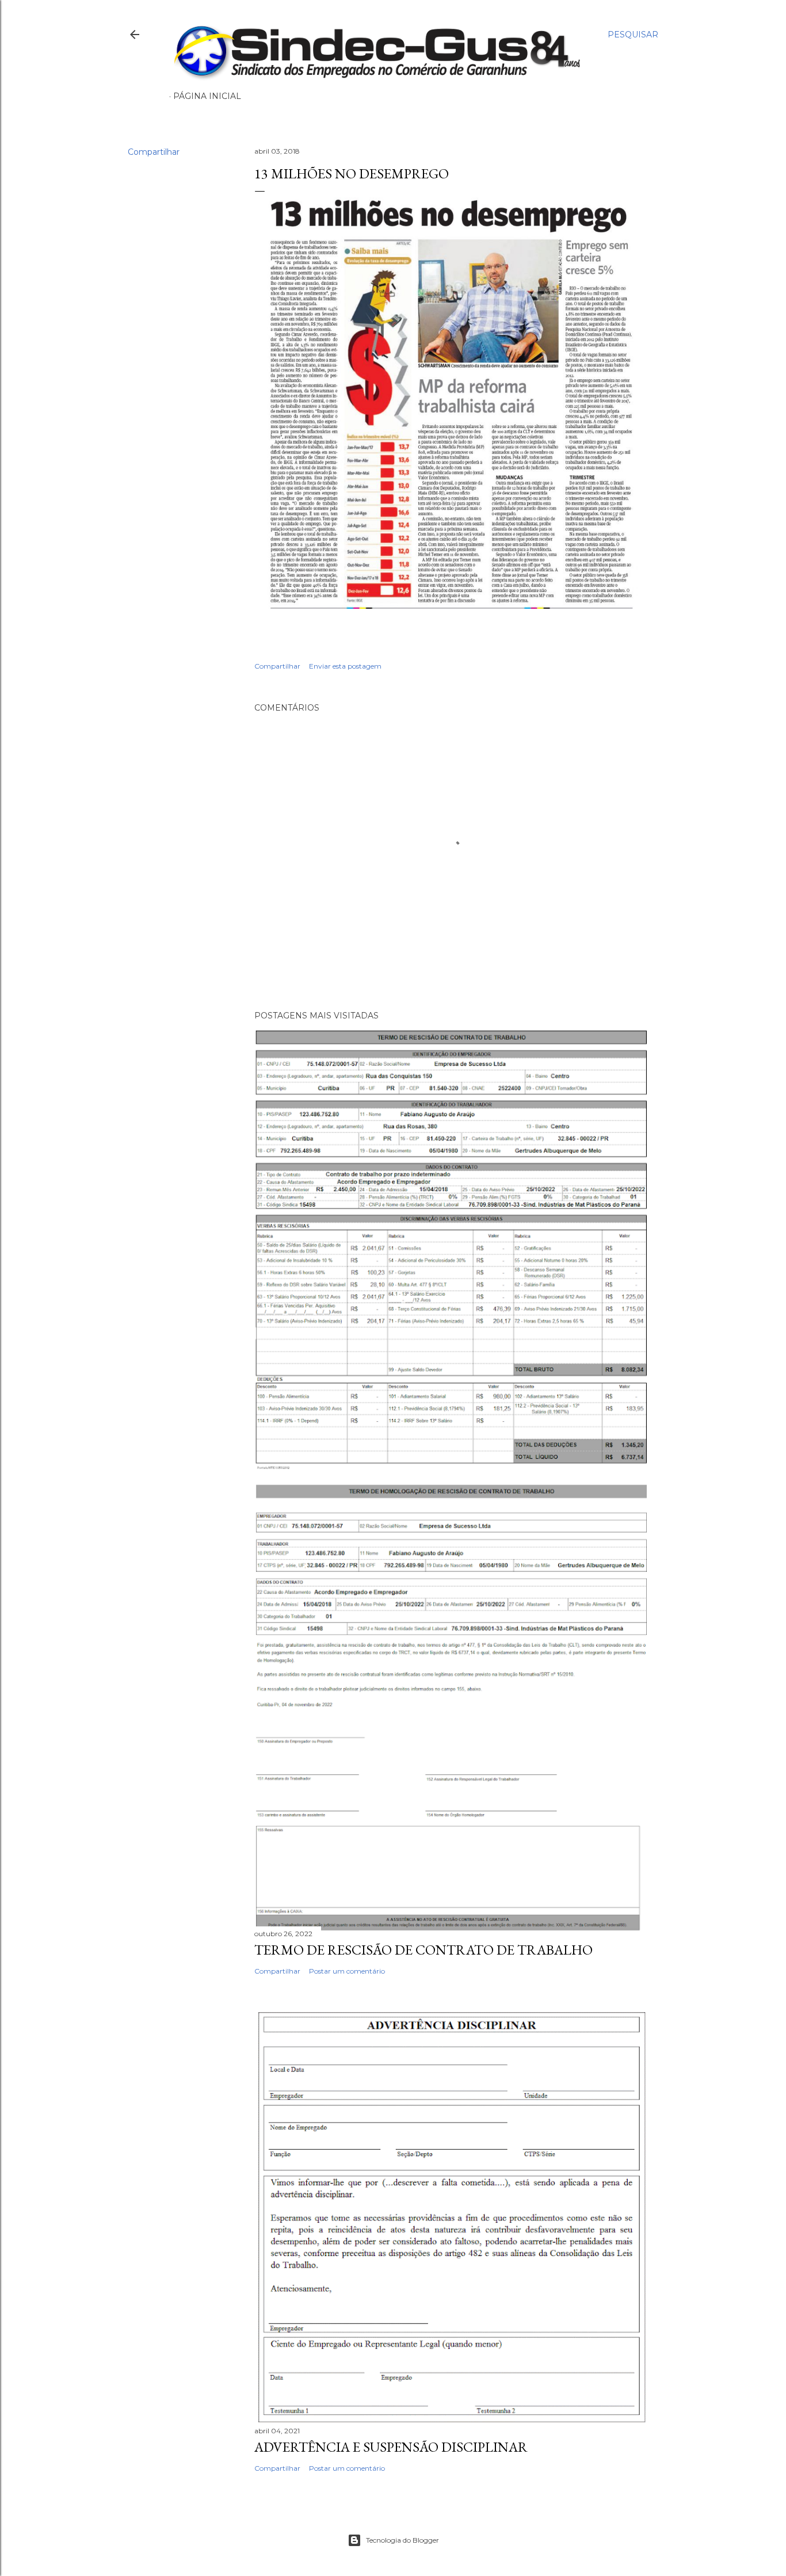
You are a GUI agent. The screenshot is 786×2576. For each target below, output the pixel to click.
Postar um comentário (347, 1971)
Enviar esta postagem (345, 666)
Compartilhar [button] (154, 152)
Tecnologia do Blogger (402, 2540)
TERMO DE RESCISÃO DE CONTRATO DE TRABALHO (423, 1950)
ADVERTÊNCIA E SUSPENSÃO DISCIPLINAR (391, 2447)
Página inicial (207, 96)
